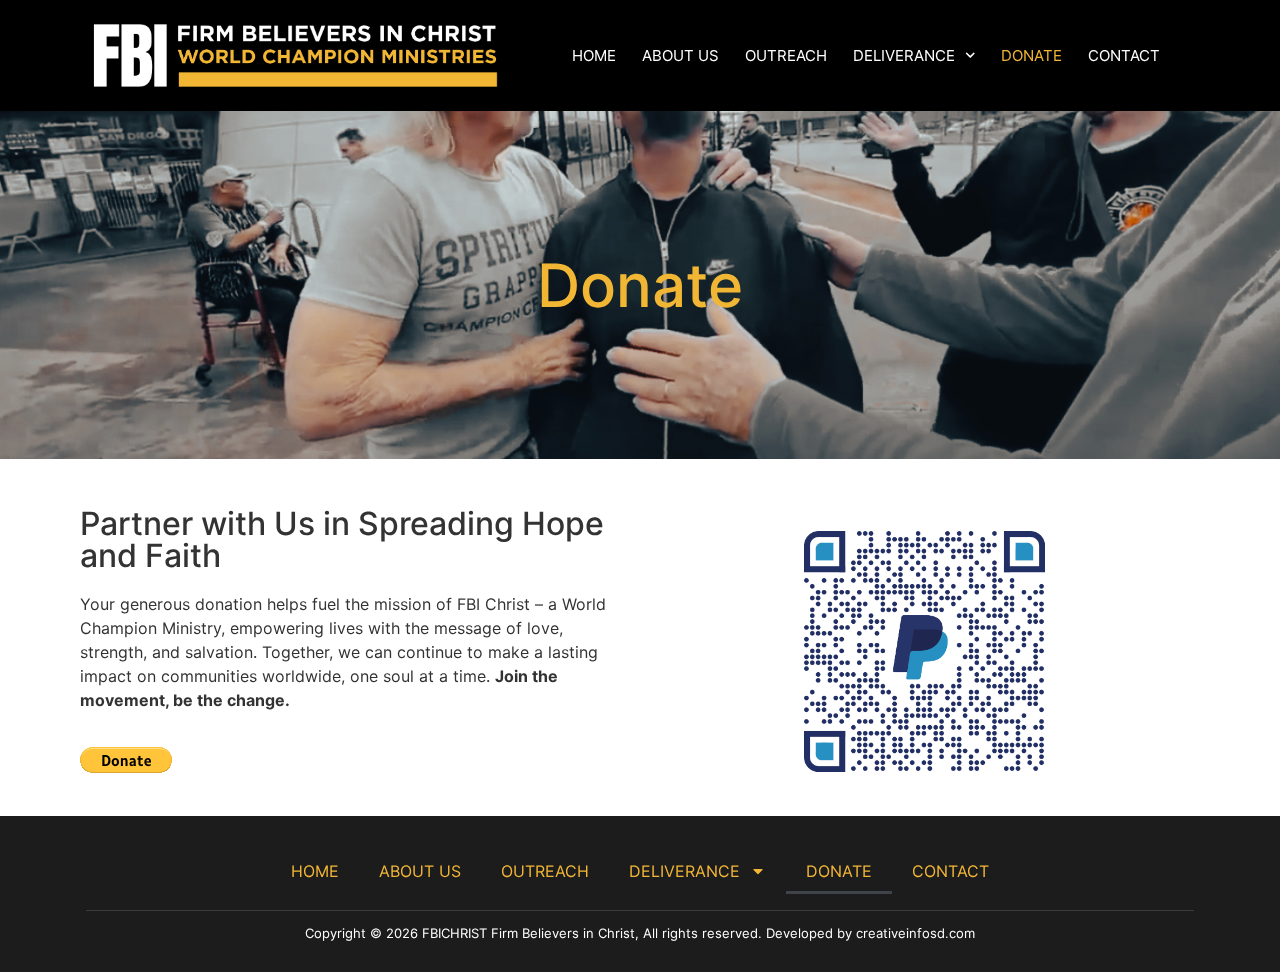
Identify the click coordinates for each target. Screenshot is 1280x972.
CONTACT (1124, 55)
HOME (594, 55)
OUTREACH (786, 55)
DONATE (1031, 55)
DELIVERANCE (904, 55)
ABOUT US (680, 55)
